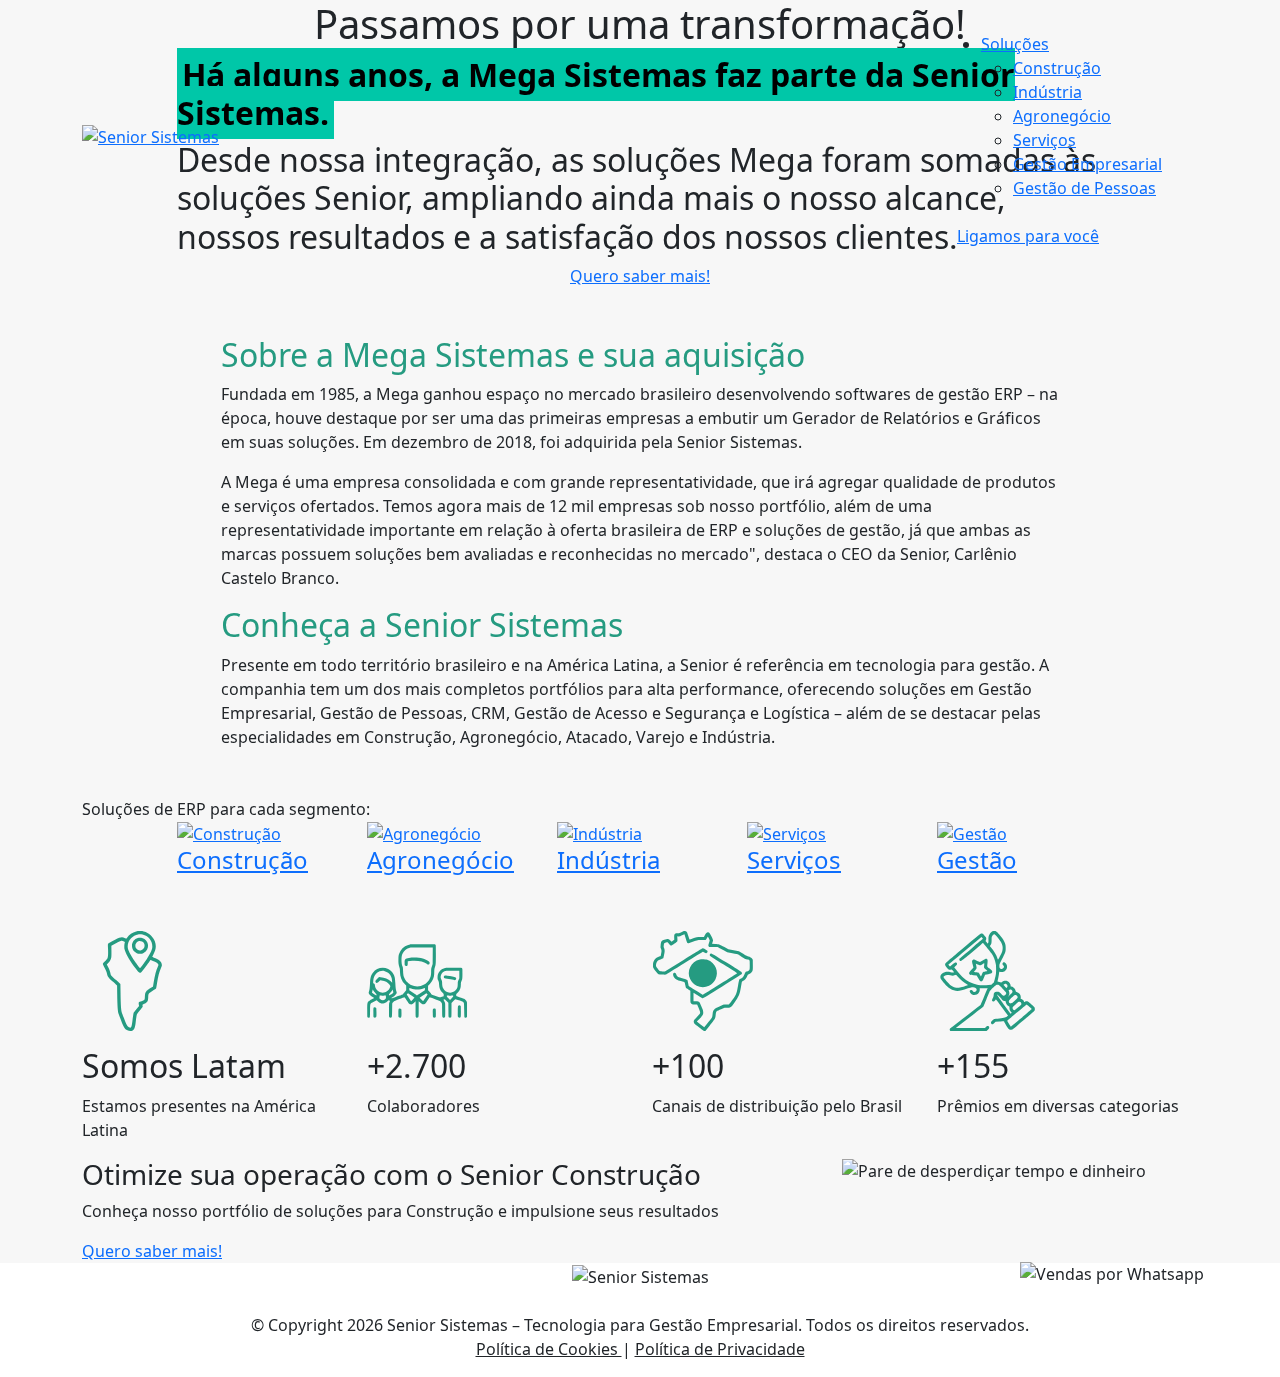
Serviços (1044, 140)
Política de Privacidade (720, 1349)
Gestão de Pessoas (1084, 188)
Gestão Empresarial (1087, 164)
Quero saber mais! (640, 276)
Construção (1057, 68)
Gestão (977, 859)
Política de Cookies (549, 1349)
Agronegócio (1062, 116)
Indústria (1047, 92)
